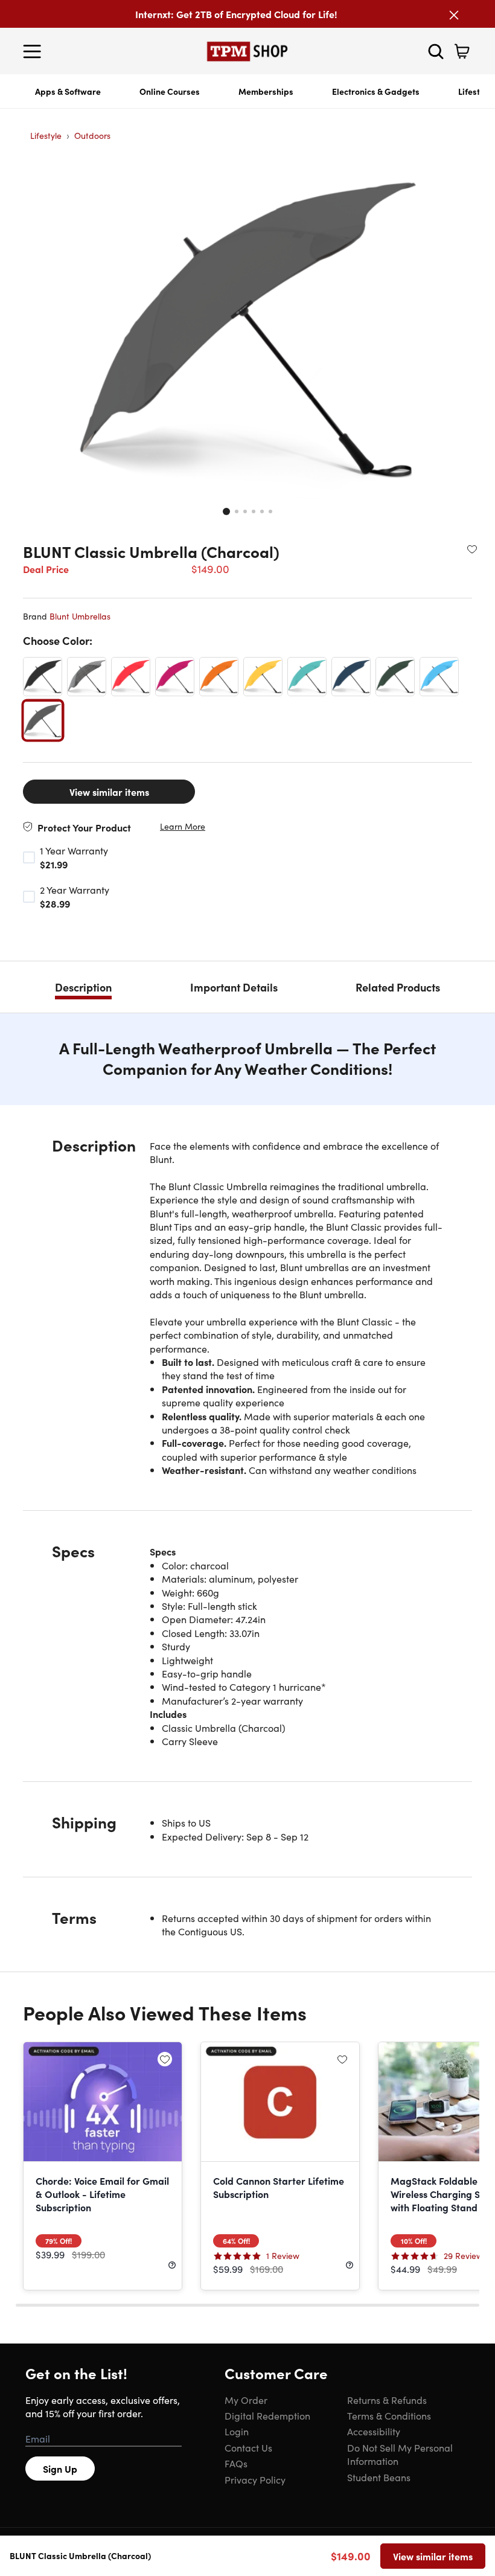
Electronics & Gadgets (376, 91)
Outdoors (92, 135)
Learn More (183, 826)
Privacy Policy (255, 2479)
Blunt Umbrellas (80, 616)
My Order (246, 2400)
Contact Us (248, 2447)
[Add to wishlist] (472, 549)
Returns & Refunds (387, 2400)
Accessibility (374, 2431)
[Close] (454, 15)
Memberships (266, 91)
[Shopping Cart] (462, 51)
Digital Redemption (267, 2415)
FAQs (236, 2463)
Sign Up (60, 2469)
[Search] (436, 51)
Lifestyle (46, 135)
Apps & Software (68, 91)
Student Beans (379, 2477)
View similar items (109, 792)
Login (237, 2431)
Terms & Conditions (389, 2415)
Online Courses (170, 91)
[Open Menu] (35, 51)
